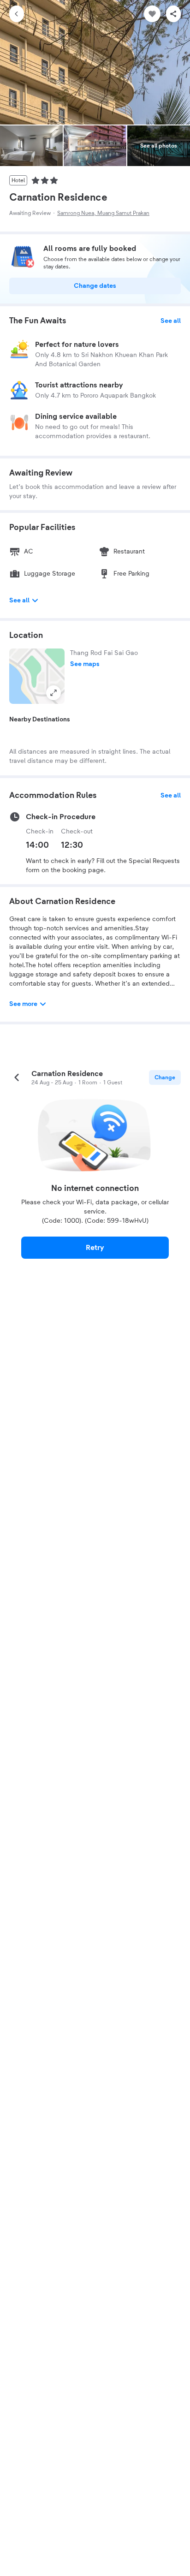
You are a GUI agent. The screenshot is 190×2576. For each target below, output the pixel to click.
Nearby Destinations (40, 720)
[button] (37, 676)
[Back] (17, 14)
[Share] (173, 14)
